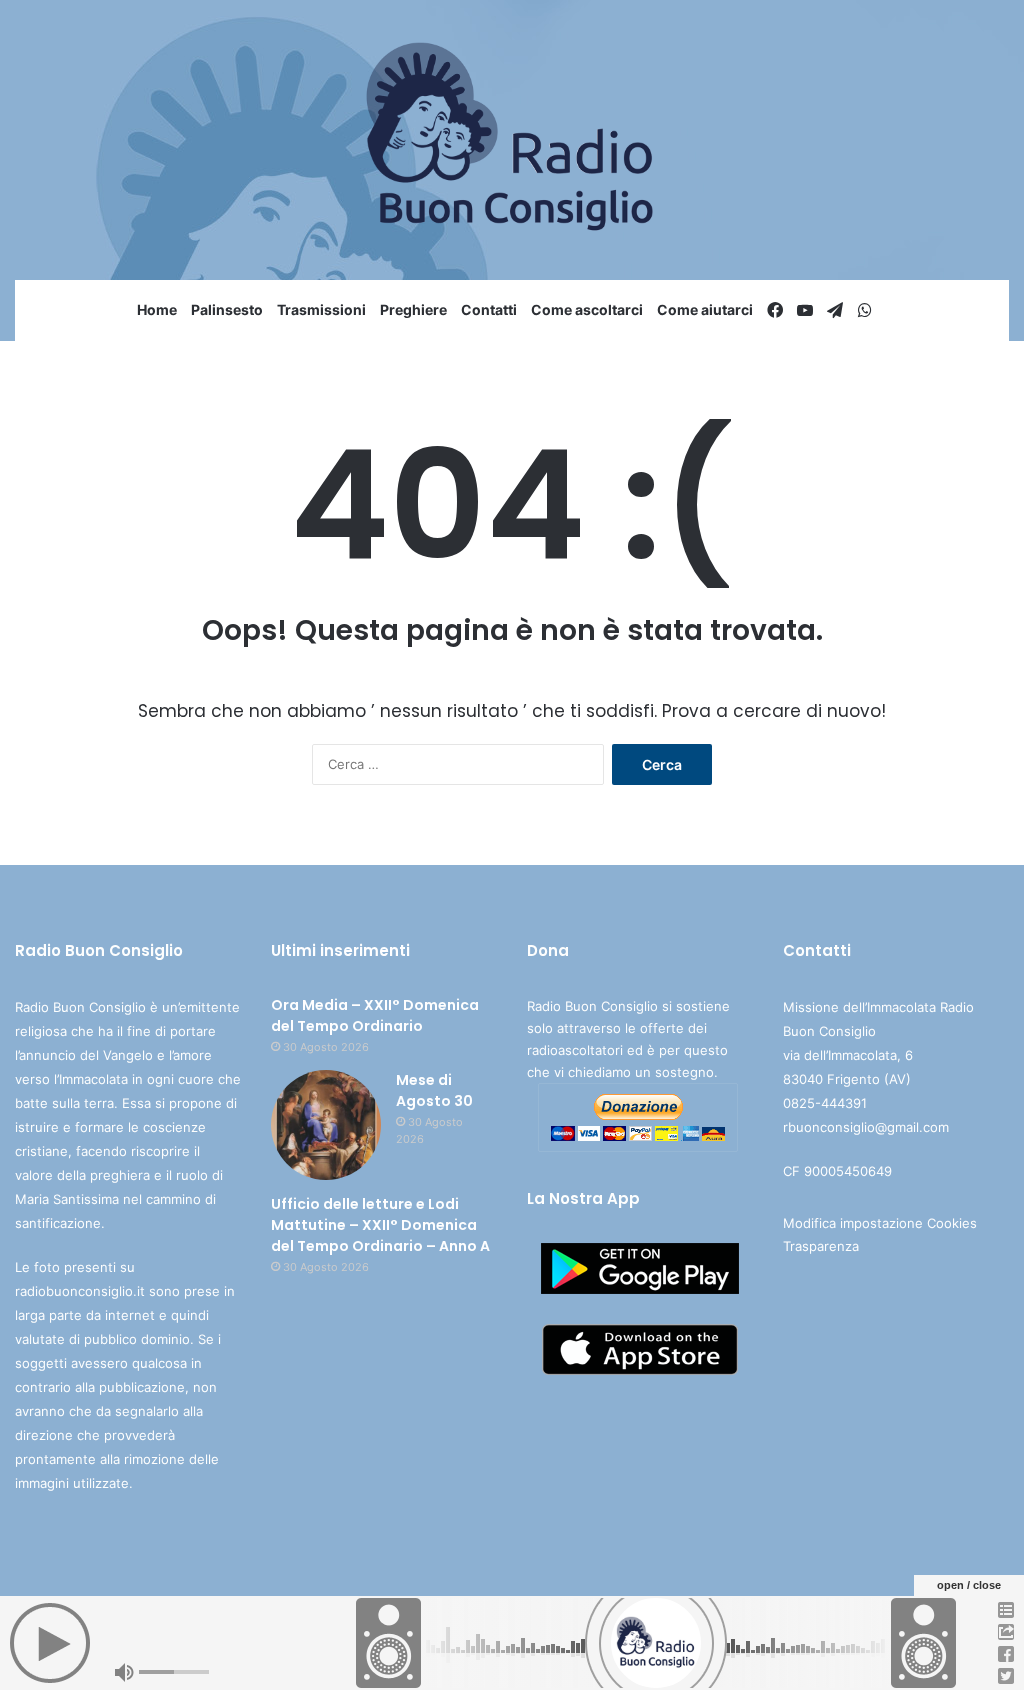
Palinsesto (227, 309)
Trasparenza (821, 1246)
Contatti (489, 309)
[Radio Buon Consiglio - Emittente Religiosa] (512, 140)
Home (157, 309)
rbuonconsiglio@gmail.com (866, 1127)
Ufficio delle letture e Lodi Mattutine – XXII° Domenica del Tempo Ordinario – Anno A (380, 1225)
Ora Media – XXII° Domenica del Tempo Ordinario (375, 1015)
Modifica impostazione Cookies (880, 1223)
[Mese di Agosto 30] (326, 1125)
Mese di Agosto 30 (434, 1090)
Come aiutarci (705, 309)
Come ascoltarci (587, 309)
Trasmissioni (321, 309)
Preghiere (413, 309)
